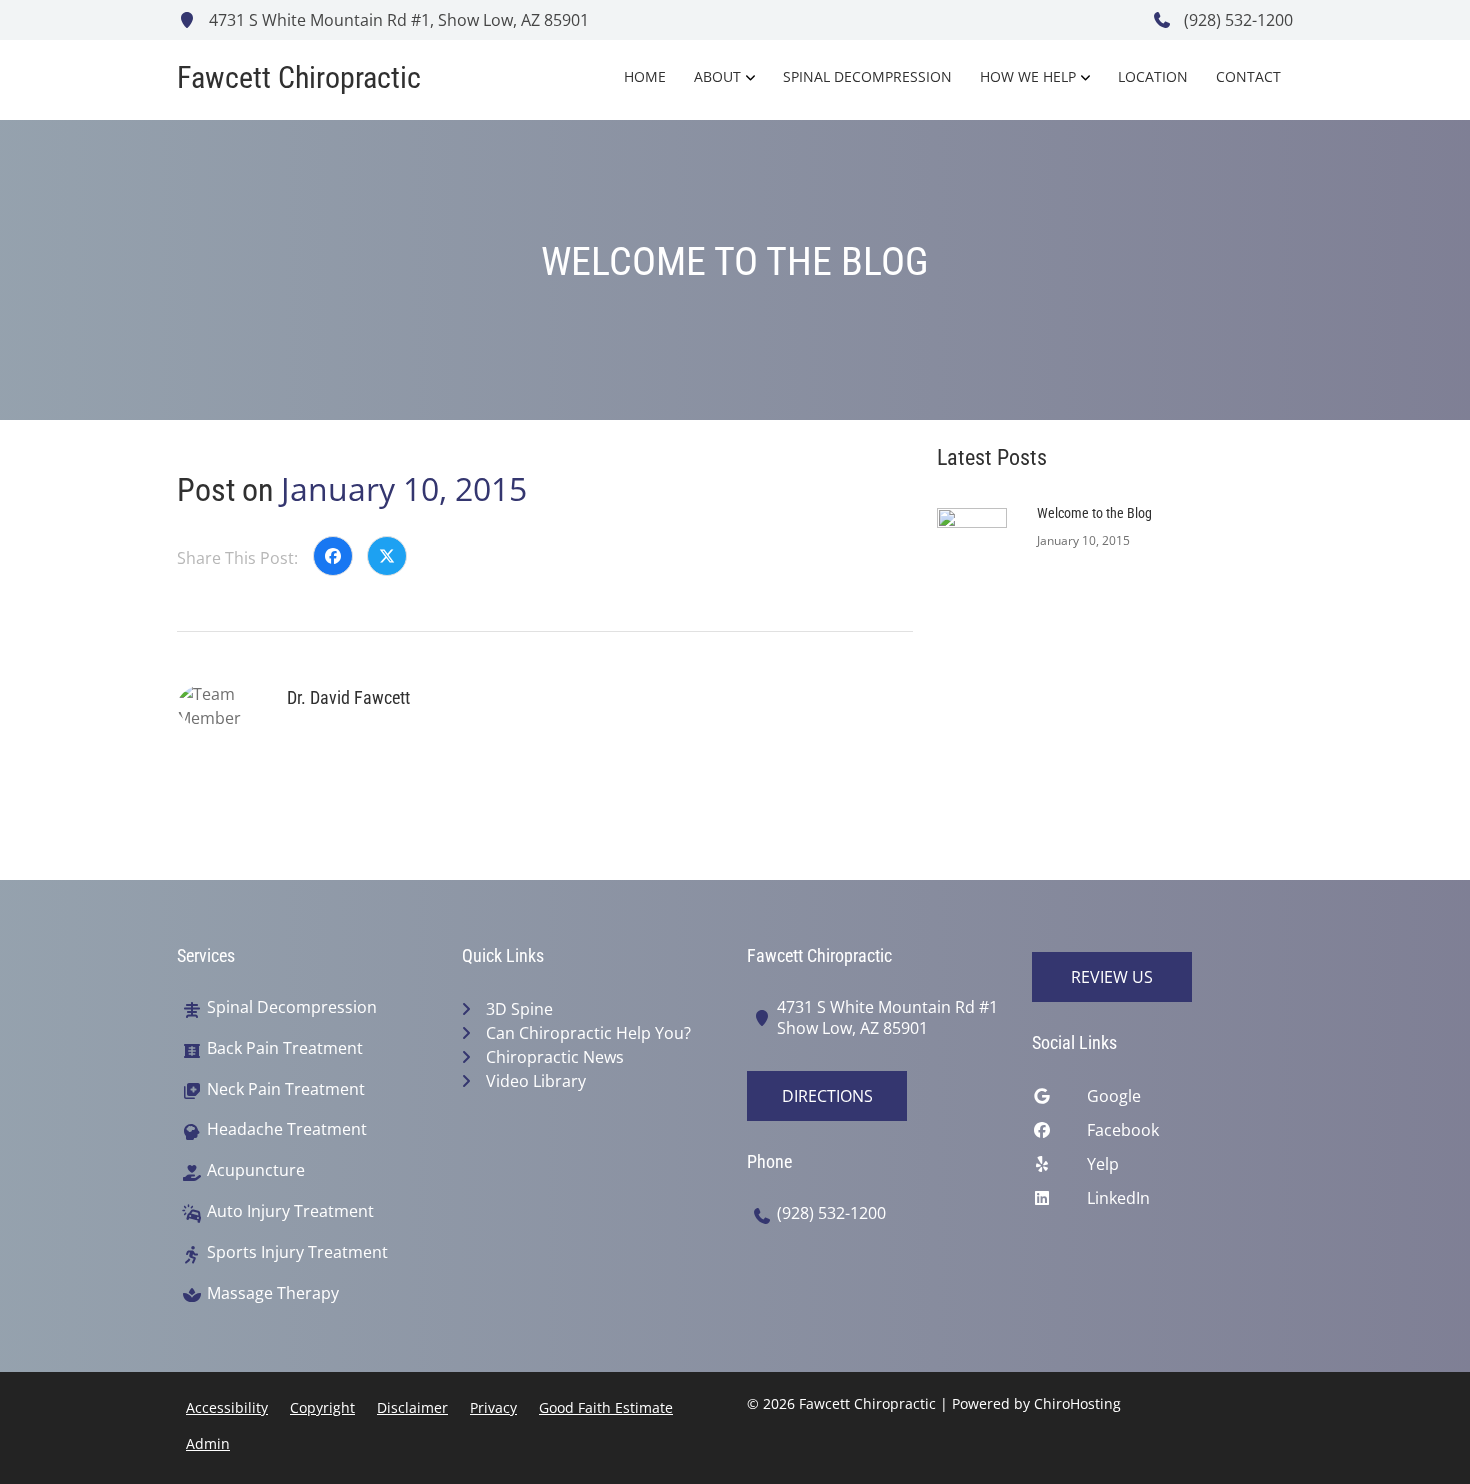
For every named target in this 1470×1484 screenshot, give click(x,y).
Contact (1248, 76)
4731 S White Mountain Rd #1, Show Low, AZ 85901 (397, 20)
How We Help (1028, 76)
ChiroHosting (1077, 1403)
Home (645, 76)
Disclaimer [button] (412, 1407)
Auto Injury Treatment (290, 1211)
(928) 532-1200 (1236, 20)
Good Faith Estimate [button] (606, 1407)
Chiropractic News (555, 1057)
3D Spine (519, 1009)
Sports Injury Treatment (297, 1252)
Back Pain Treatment (285, 1048)
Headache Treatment (287, 1129)
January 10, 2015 (404, 488)
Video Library (536, 1081)
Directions (827, 1096)
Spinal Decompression (867, 76)
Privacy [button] (493, 1407)
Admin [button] (208, 1443)
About (717, 76)
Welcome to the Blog (1094, 513)
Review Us (1112, 977)
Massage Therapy (273, 1293)
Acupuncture (256, 1170)
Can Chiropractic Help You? (588, 1033)
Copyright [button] (322, 1407)
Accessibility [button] (227, 1407)
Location (1153, 76)
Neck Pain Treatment (286, 1089)
